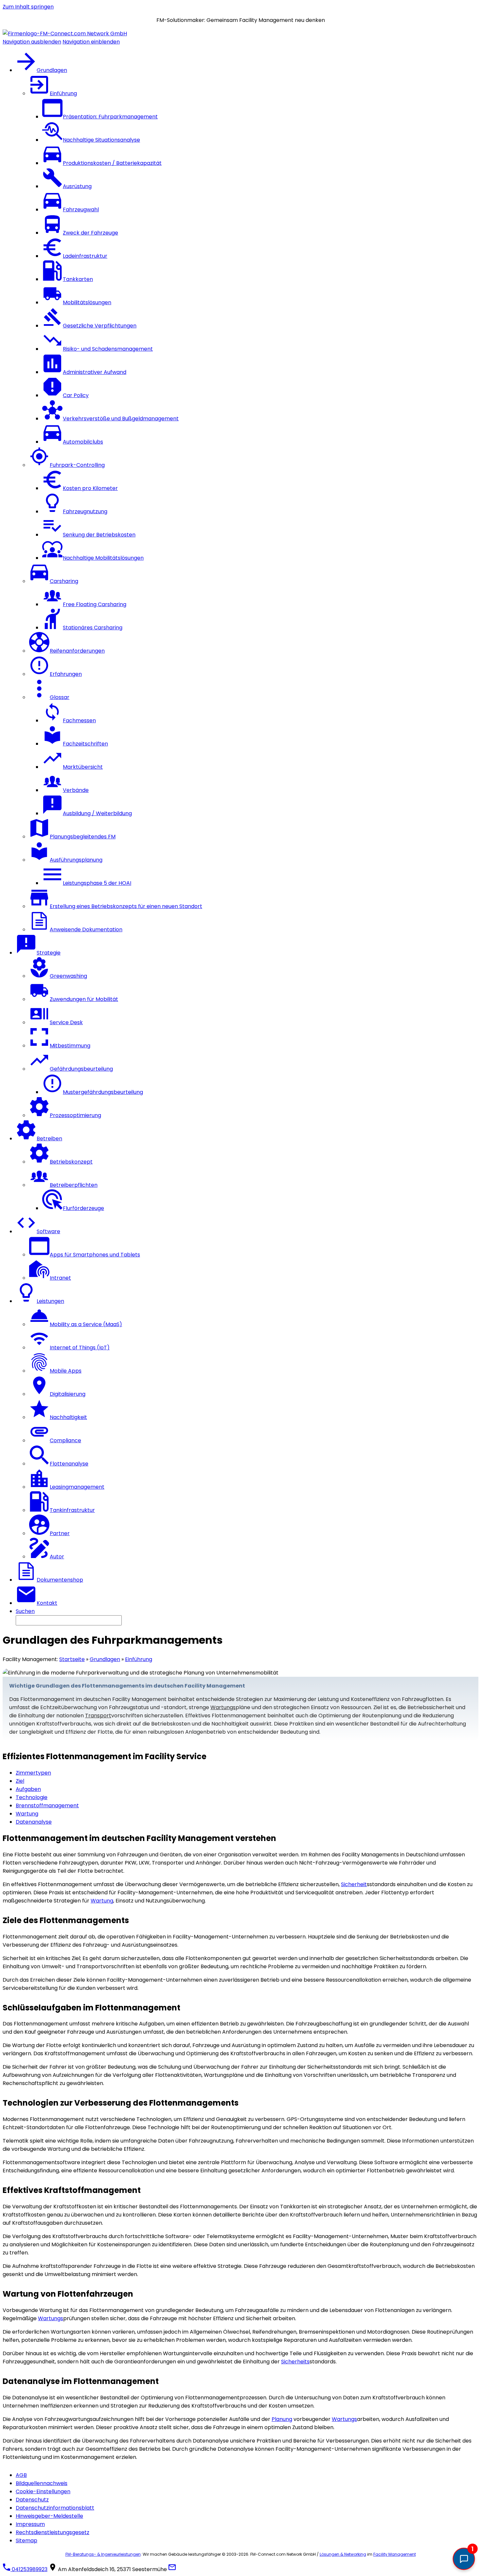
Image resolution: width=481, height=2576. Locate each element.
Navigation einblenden (91, 42)
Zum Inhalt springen (28, 7)
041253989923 (29, 2569)
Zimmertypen (33, 1773)
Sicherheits (295, 2362)
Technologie (32, 1797)
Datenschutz (32, 2500)
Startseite (72, 1659)
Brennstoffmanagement (47, 1805)
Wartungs (223, 1707)
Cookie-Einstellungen (43, 2491)
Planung (282, 2419)
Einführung (139, 1659)
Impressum (30, 2524)
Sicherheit (354, 1884)
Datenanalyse (34, 1822)
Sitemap (27, 2541)
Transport (98, 1716)
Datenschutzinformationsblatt (55, 2508)
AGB (21, 2475)
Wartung (27, 1814)
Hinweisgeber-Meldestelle (49, 2516)
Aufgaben (28, 1789)
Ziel (20, 1781)
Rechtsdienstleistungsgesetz (53, 2532)
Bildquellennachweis (42, 2483)
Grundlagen (105, 1659)
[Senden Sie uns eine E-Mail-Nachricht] (172, 2569)
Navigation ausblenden (32, 42)
